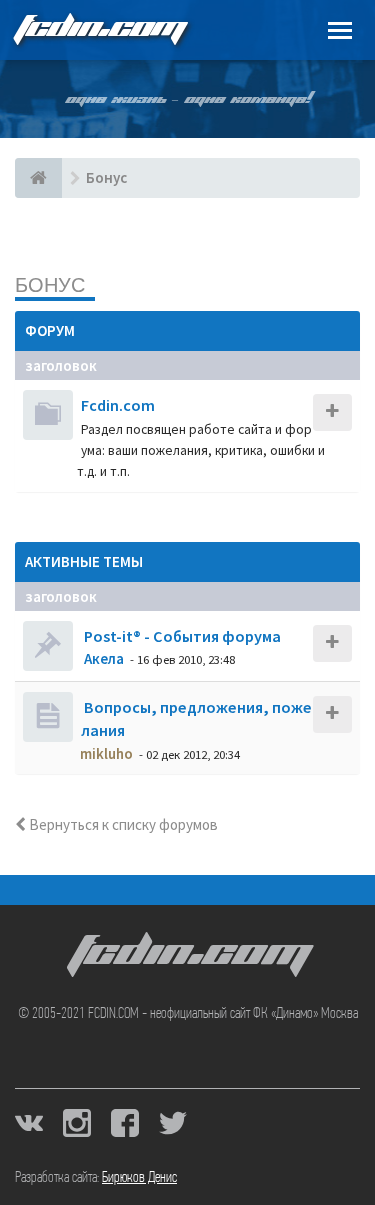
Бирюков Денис (139, 1178)
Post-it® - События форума (181, 636)
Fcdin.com (118, 405)
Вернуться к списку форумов (122, 824)
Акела (104, 658)
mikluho (106, 753)
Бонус (50, 284)
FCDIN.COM (99, 29)
